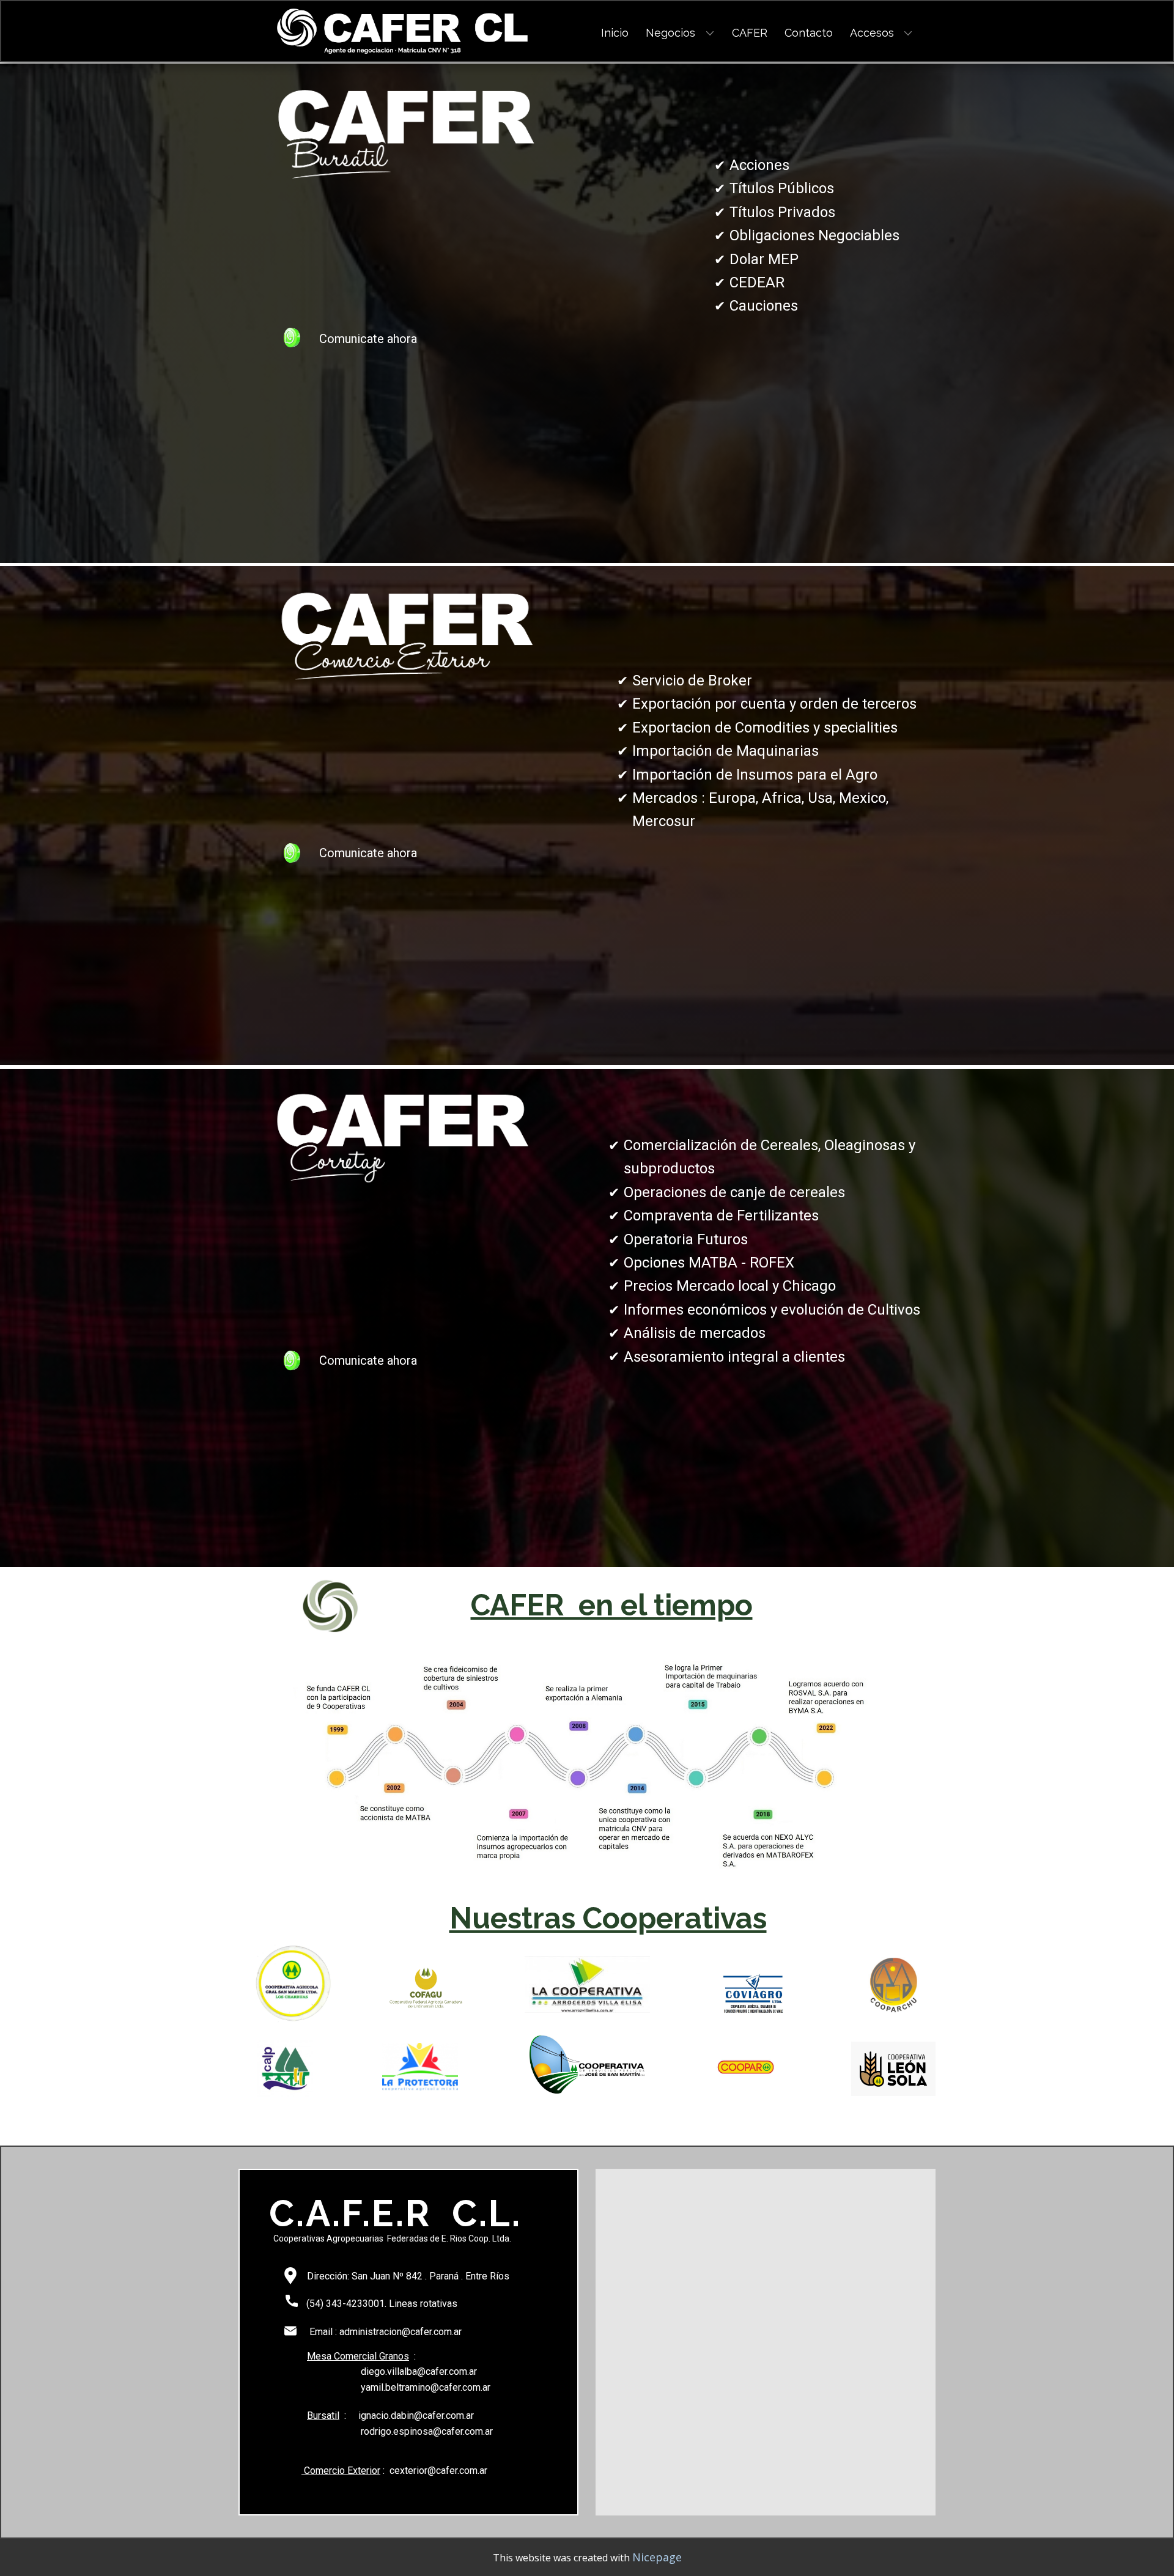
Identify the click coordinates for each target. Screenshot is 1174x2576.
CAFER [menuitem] (750, 33)
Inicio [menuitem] (615, 33)
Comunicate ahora (367, 339)
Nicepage (657, 2557)
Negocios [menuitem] (670, 33)
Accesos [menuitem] (872, 33)
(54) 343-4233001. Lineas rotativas (381, 2304)
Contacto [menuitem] (809, 33)
